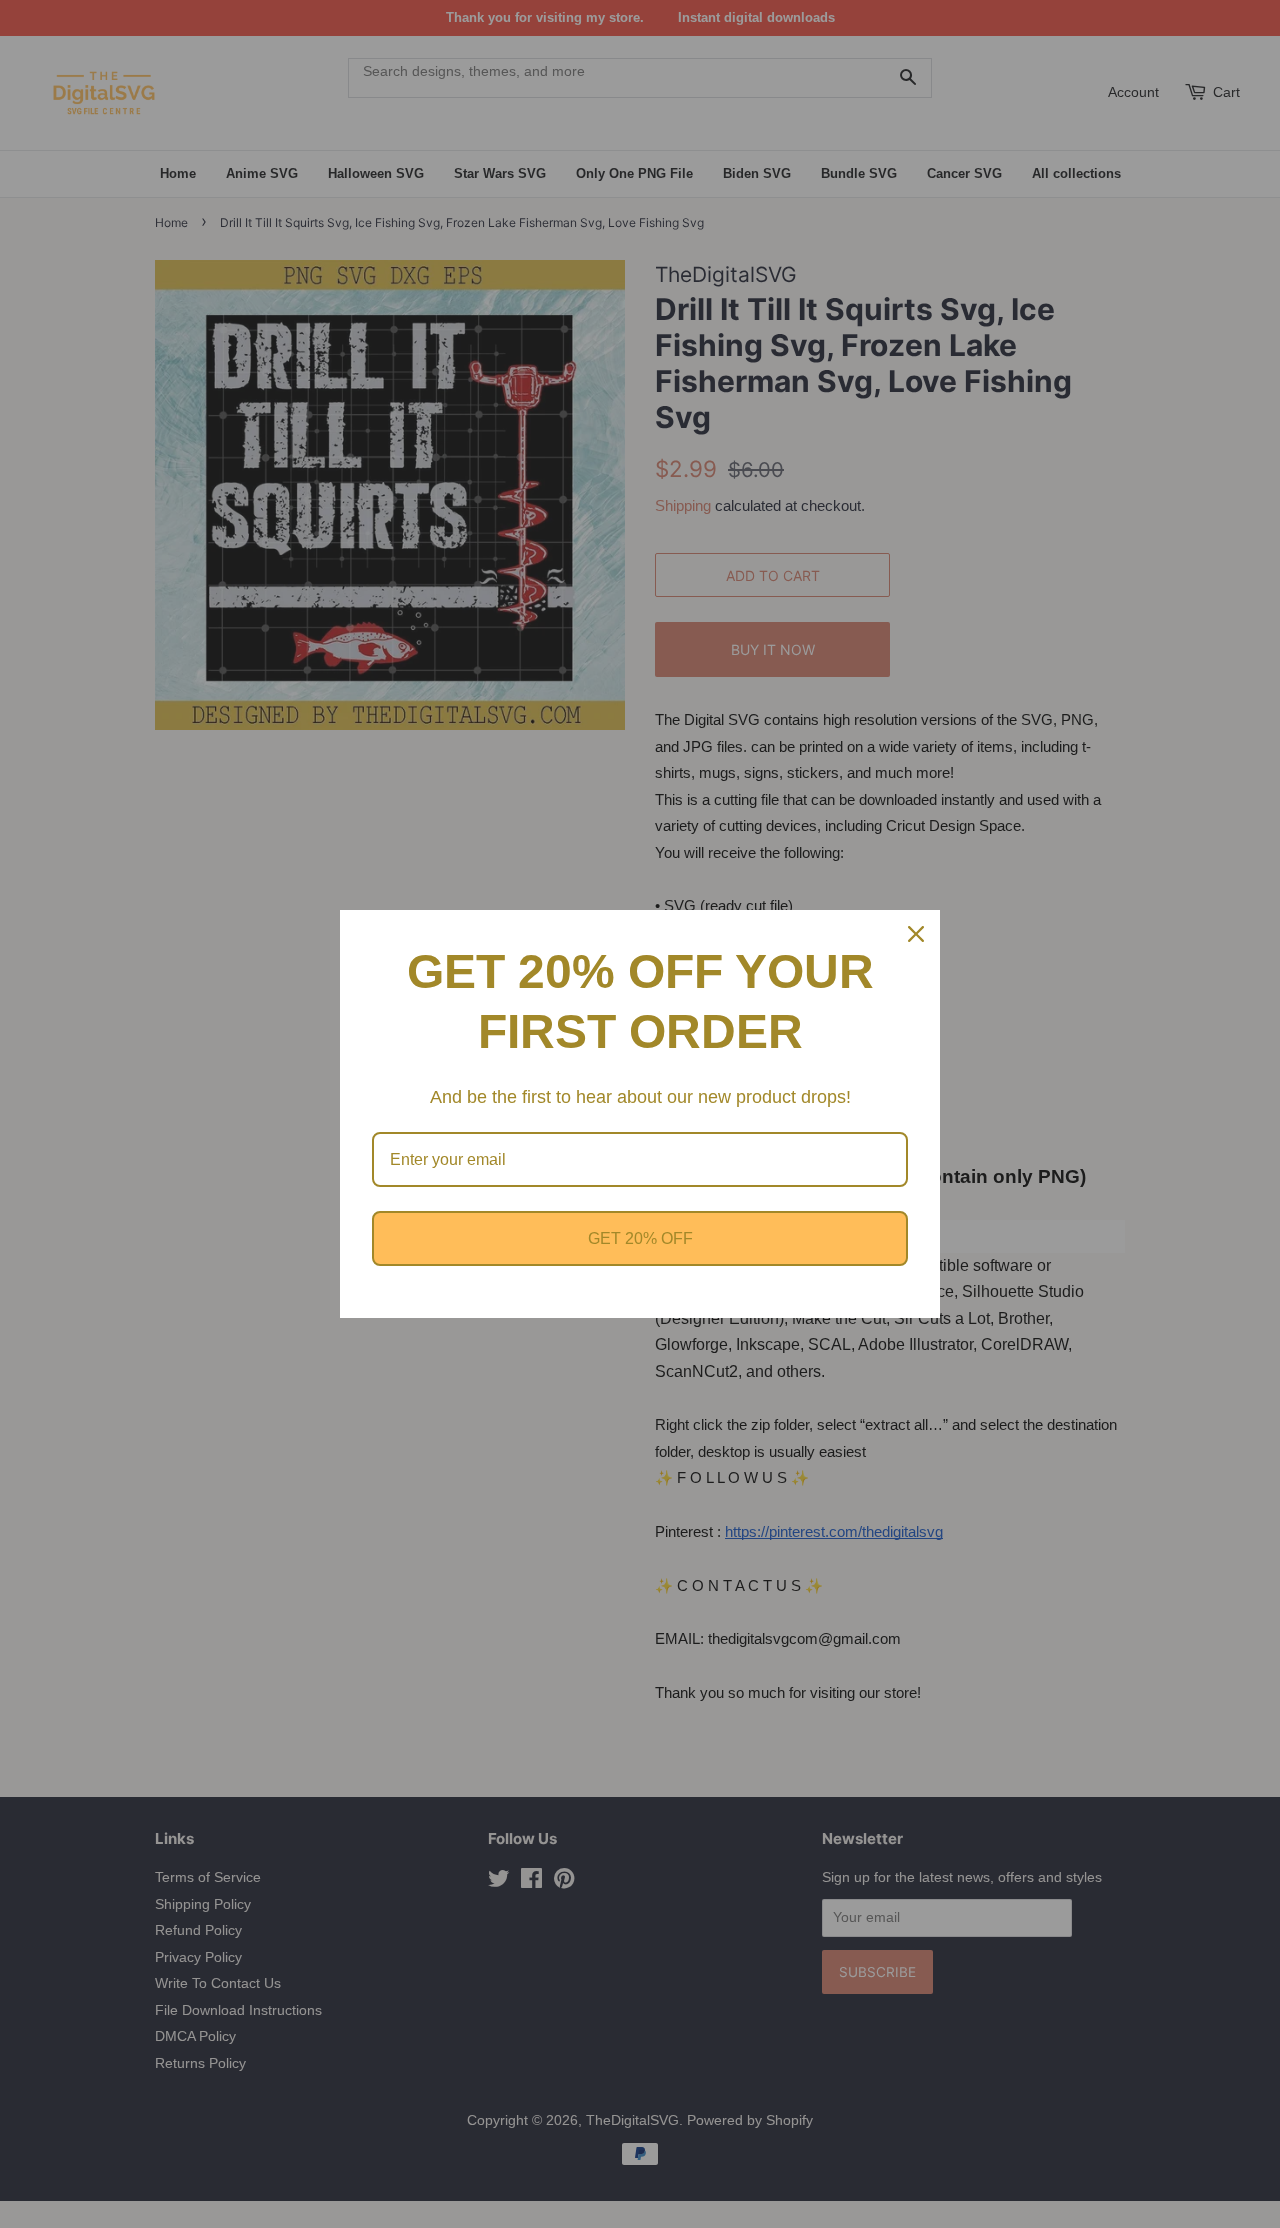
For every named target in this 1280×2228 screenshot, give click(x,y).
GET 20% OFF (640, 1238)
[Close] (916, 934)
